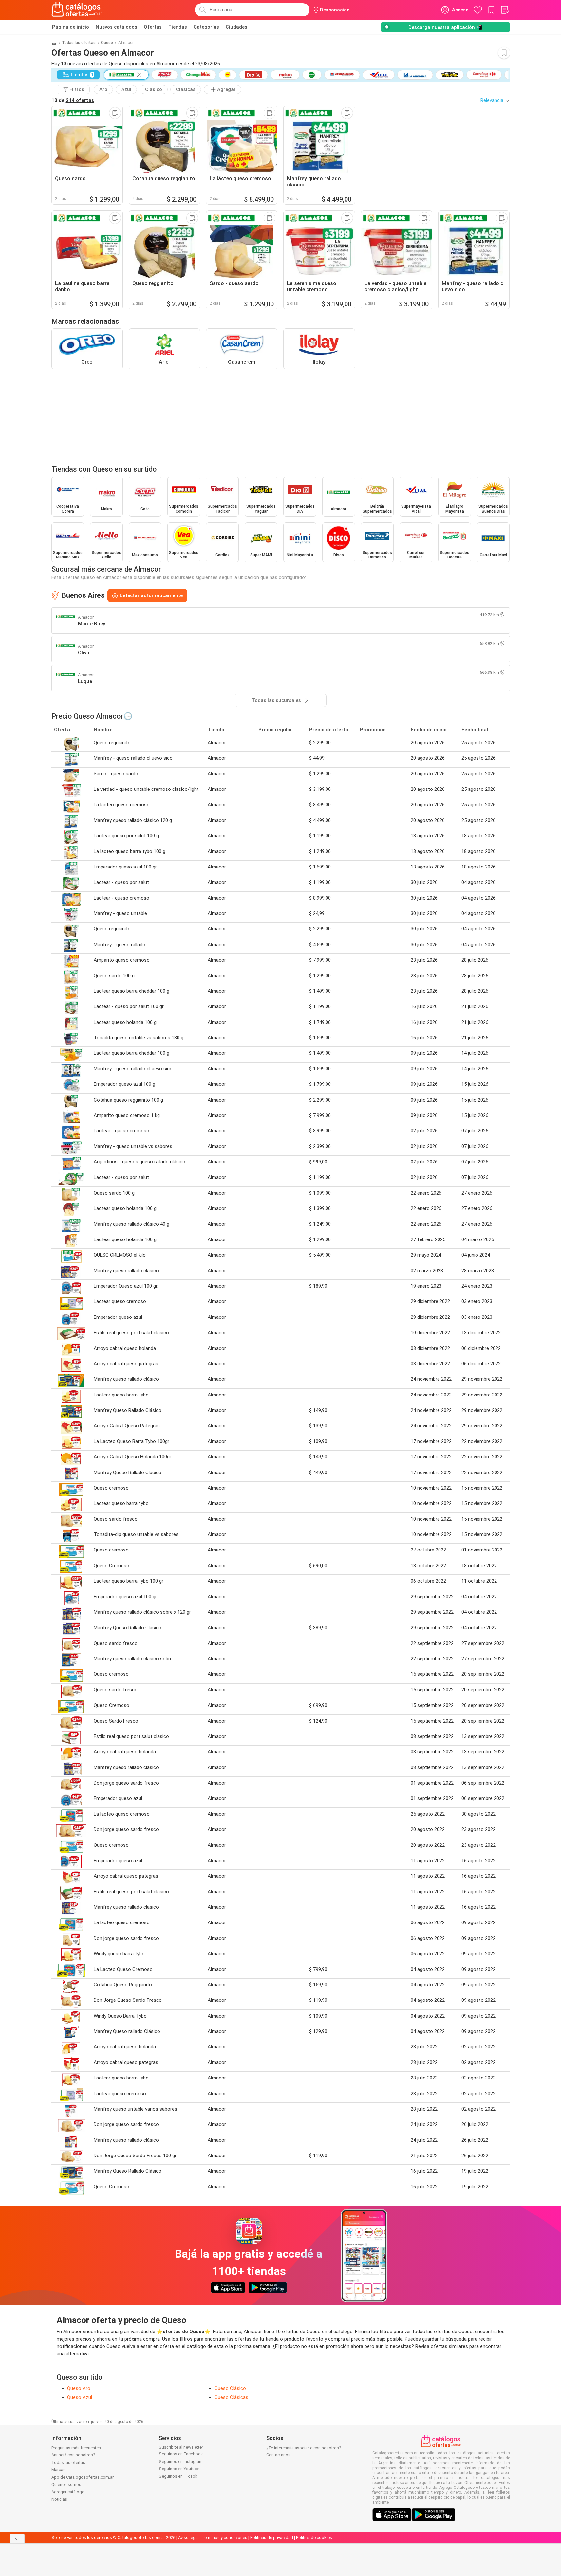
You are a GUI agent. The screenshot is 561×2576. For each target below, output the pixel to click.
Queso (107, 43)
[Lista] (505, 10)
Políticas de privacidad (272, 2537)
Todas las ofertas (79, 43)
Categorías (206, 27)
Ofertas (153, 27)
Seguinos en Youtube (179, 2469)
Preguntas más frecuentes (76, 2448)
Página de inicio (71, 27)
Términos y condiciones (224, 2537)
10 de (73, 100)
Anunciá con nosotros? (73, 2455)
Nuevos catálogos (116, 27)
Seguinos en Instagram (181, 2461)
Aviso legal (188, 2537)
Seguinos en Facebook (181, 2454)
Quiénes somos (66, 2484)
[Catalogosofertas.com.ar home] (77, 10)
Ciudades (236, 27)
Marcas (58, 2470)
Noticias (59, 2499)
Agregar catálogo (68, 2492)
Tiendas (178, 27)
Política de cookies (314, 2537)
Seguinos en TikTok (178, 2476)
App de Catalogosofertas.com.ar (83, 2477)
